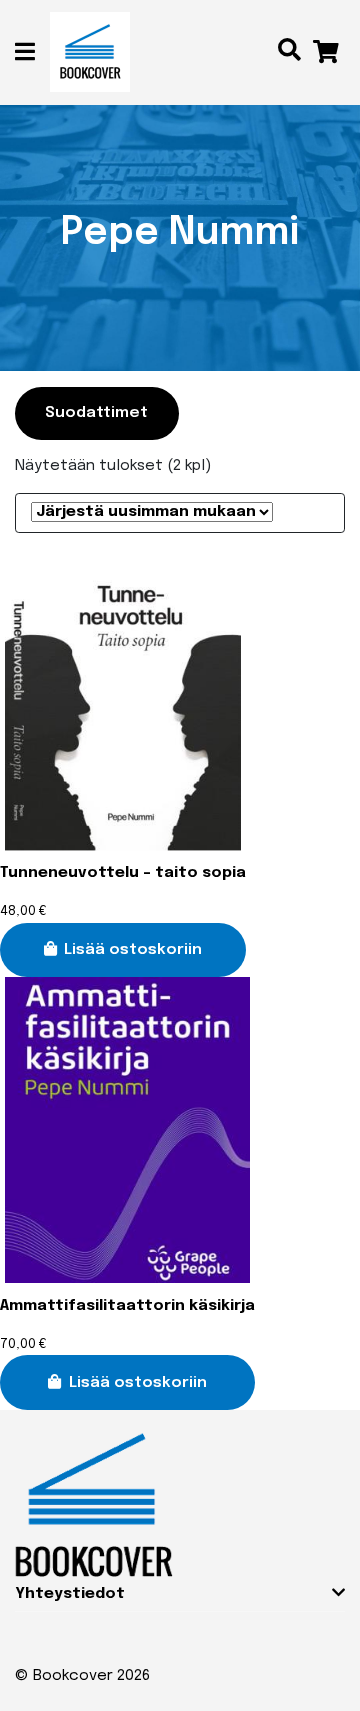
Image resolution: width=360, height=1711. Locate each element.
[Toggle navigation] (32, 52)
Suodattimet (96, 413)
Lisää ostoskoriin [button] (133, 950)
